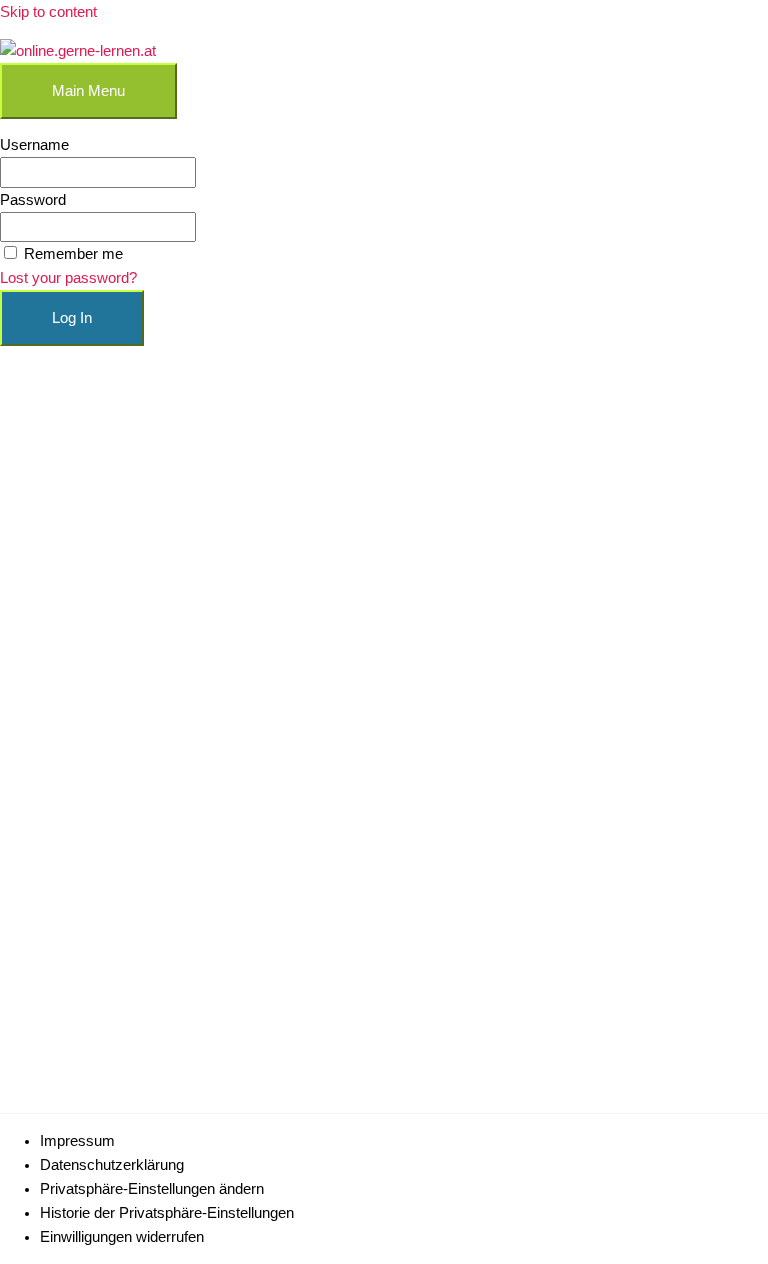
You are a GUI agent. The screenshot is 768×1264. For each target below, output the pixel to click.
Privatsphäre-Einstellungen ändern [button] (152, 1189)
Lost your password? (68, 278)
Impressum (77, 1141)
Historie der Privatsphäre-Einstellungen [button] (167, 1213)
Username (34, 145)
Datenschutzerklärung (112, 1165)
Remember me (73, 254)
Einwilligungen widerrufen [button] (122, 1237)
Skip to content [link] (48, 12)
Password (33, 200)
